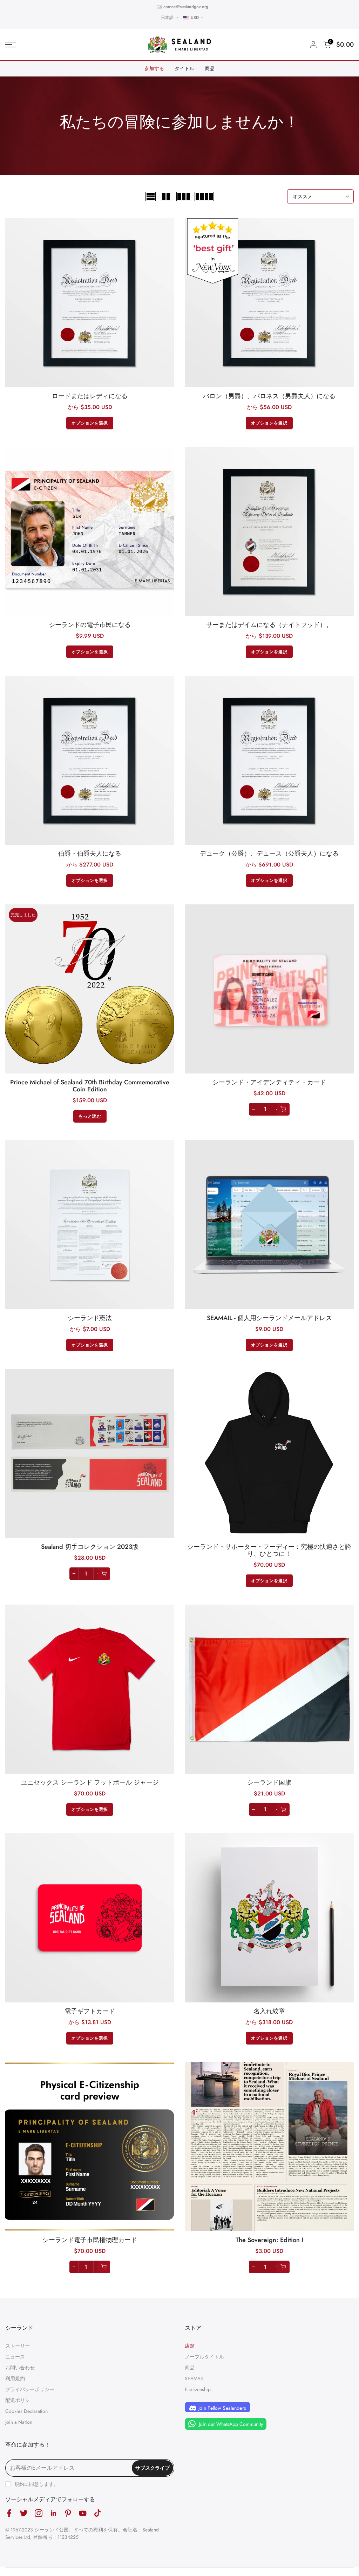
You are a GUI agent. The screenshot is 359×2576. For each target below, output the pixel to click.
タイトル (184, 68)
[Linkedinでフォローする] (53, 2513)
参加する (154, 68)
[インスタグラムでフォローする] (39, 2513)
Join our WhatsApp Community (230, 2424)
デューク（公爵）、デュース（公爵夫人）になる (269, 854)
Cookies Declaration (26, 2411)
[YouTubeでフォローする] (83, 2513)
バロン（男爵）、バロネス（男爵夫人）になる (269, 396)
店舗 (190, 2346)
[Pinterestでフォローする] (68, 2513)
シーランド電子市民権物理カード (90, 2240)
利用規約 (15, 2378)
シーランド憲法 (90, 1318)
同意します (41, 2484)
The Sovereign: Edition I (269, 2240)
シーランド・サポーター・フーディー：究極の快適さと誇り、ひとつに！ (269, 1550)
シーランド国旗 (269, 1782)
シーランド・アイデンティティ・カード (269, 1082)
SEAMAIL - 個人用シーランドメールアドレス (269, 1318)
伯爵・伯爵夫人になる (90, 854)
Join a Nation (19, 2422)
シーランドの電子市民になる (90, 625)
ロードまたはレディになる (90, 396)
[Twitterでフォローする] (24, 2513)
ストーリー (18, 2346)
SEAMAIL (194, 2378)
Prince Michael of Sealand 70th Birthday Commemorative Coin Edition (90, 1086)
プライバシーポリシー (30, 2389)
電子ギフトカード (90, 2011)
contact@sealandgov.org (186, 7)
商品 (210, 68)
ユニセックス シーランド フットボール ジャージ (90, 1782)
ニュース (15, 2357)
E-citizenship (198, 2389)
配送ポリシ (18, 2400)
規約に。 (36, 2484)
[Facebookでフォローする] (9, 2513)
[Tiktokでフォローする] (97, 2513)
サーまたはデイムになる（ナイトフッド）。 (269, 625)
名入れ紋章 (269, 2011)
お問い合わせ (20, 2368)
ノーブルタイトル (204, 2357)
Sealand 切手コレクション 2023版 (90, 1547)
